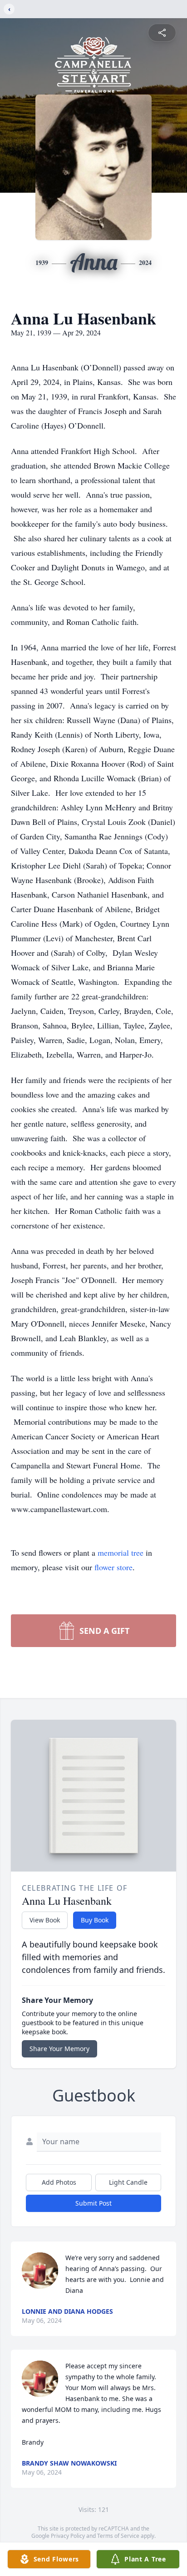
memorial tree (121, 1553)
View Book (45, 1920)
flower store (113, 1567)
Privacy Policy (68, 2536)
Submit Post (93, 2203)
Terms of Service (118, 2536)
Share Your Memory (59, 2049)
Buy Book (95, 1920)
